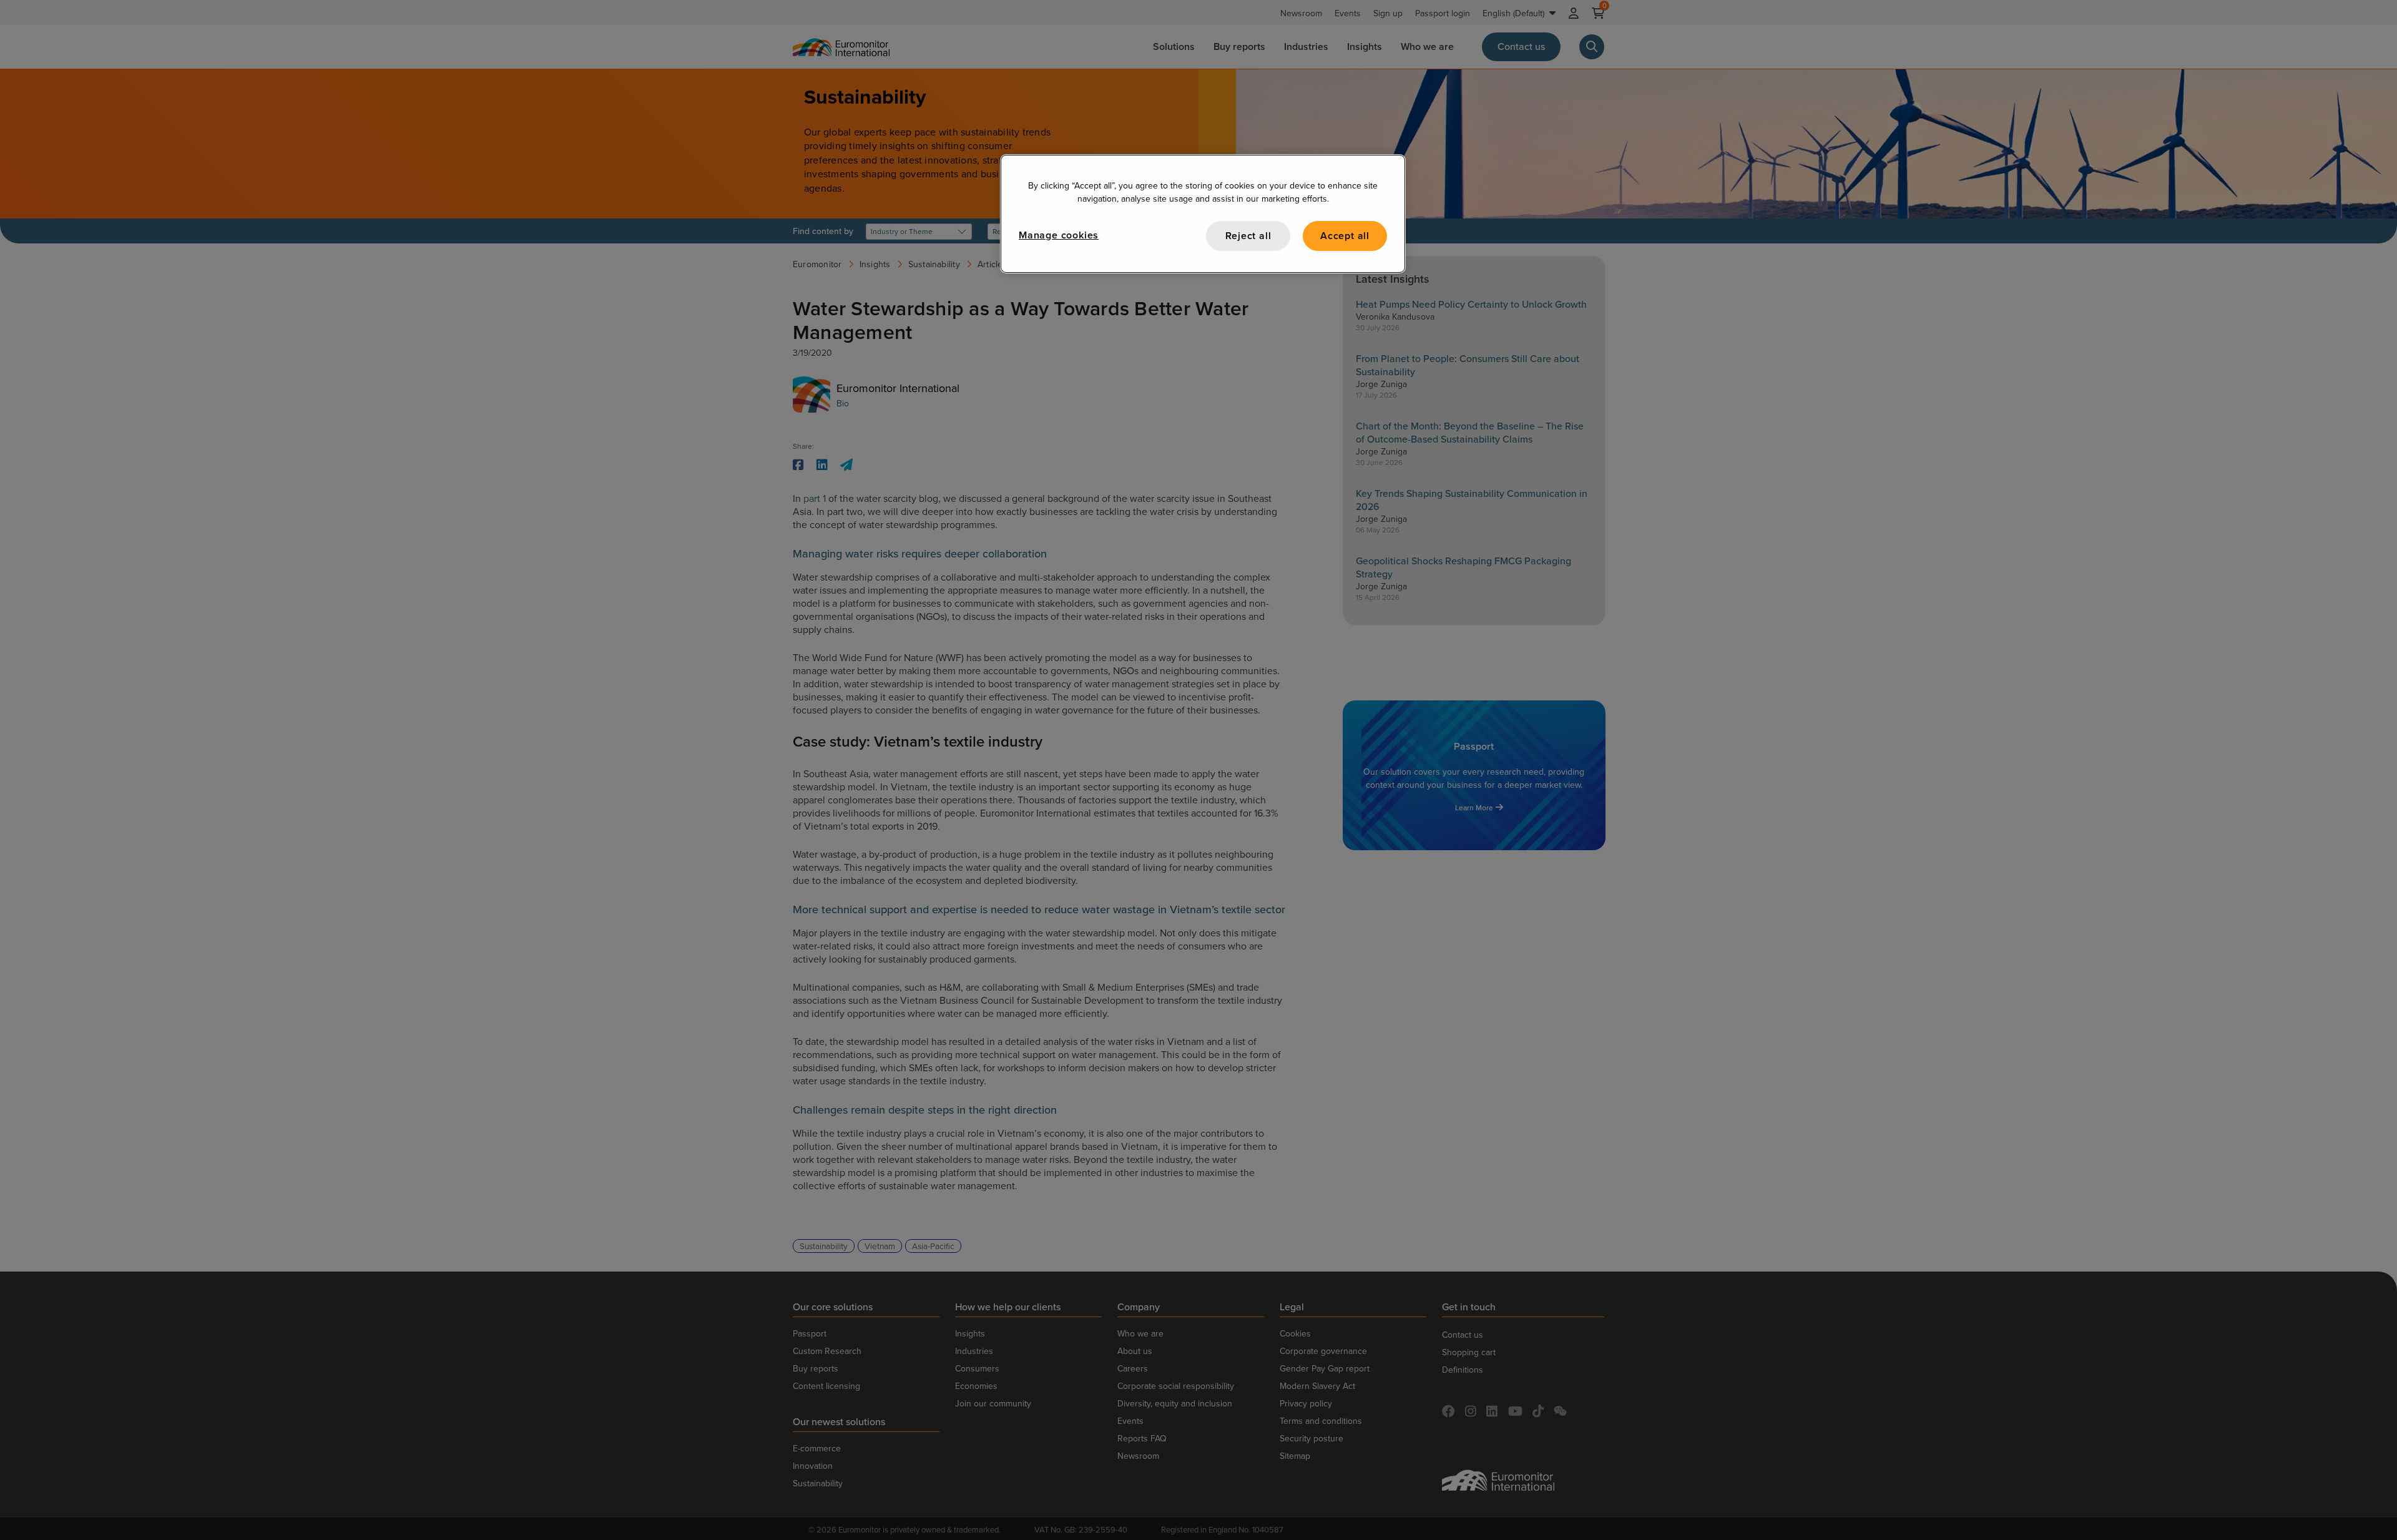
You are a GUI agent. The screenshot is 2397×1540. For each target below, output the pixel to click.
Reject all (1248, 236)
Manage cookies (1059, 235)
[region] (1203, 214)
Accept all (1345, 236)
